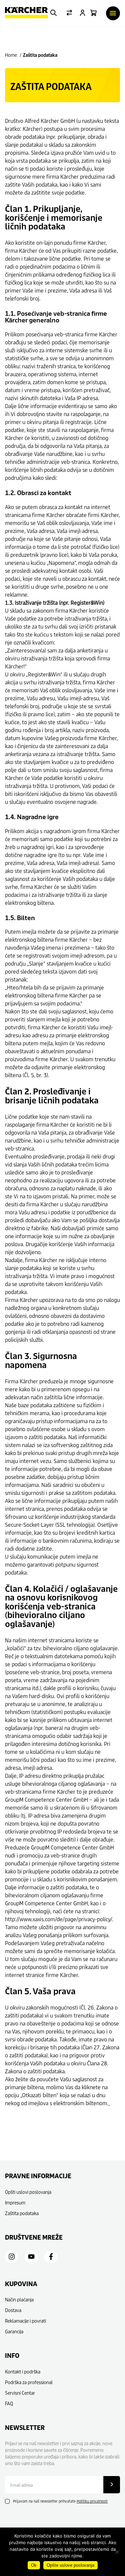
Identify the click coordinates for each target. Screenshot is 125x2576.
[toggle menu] (113, 13)
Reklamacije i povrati (25, 2321)
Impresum (15, 2203)
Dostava (13, 2310)
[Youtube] (31, 2257)
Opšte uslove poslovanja (70, 2565)
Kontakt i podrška (23, 2372)
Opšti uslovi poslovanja (28, 2192)
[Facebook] (51, 2257)
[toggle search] (53, 13)
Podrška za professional (29, 2382)
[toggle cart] (93, 13)
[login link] (82, 13)
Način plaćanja (19, 2300)
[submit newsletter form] (112, 2485)
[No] (117, 2552)
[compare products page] (69, 13)
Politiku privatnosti (92, 2501)
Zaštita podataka (22, 2213)
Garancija (14, 2331)
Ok (34, 2565)
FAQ (9, 2404)
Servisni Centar (20, 2393)
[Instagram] (12, 2257)
